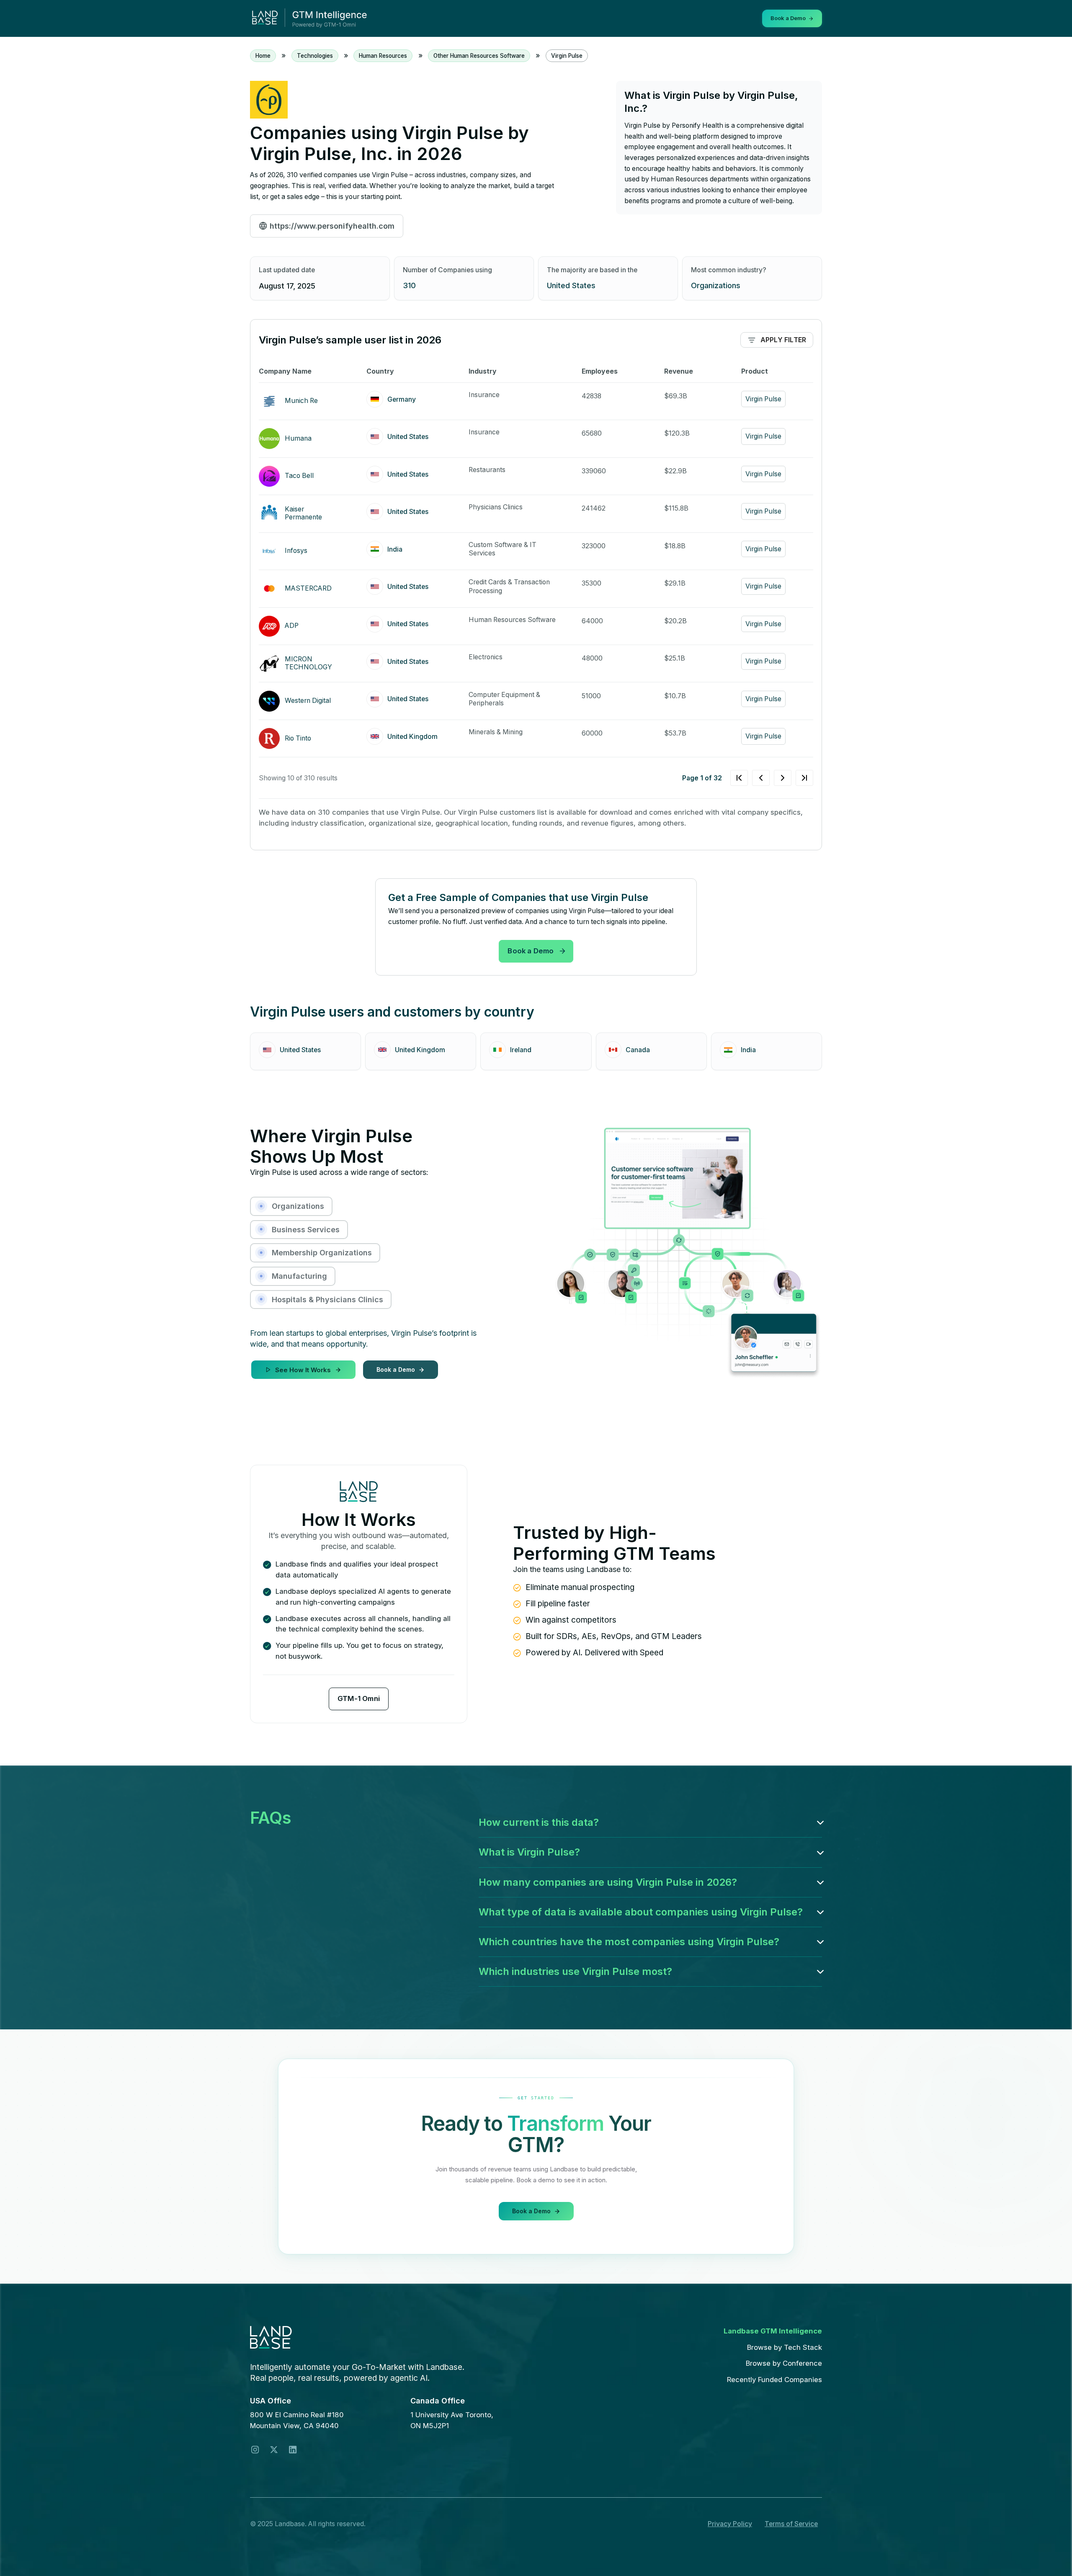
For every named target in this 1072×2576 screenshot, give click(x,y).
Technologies (315, 56)
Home (263, 56)
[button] (650, 1822)
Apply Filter (783, 340)
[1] (772, 778)
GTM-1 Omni (359, 1698)
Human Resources (383, 56)
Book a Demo (531, 951)
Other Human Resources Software (479, 56)
